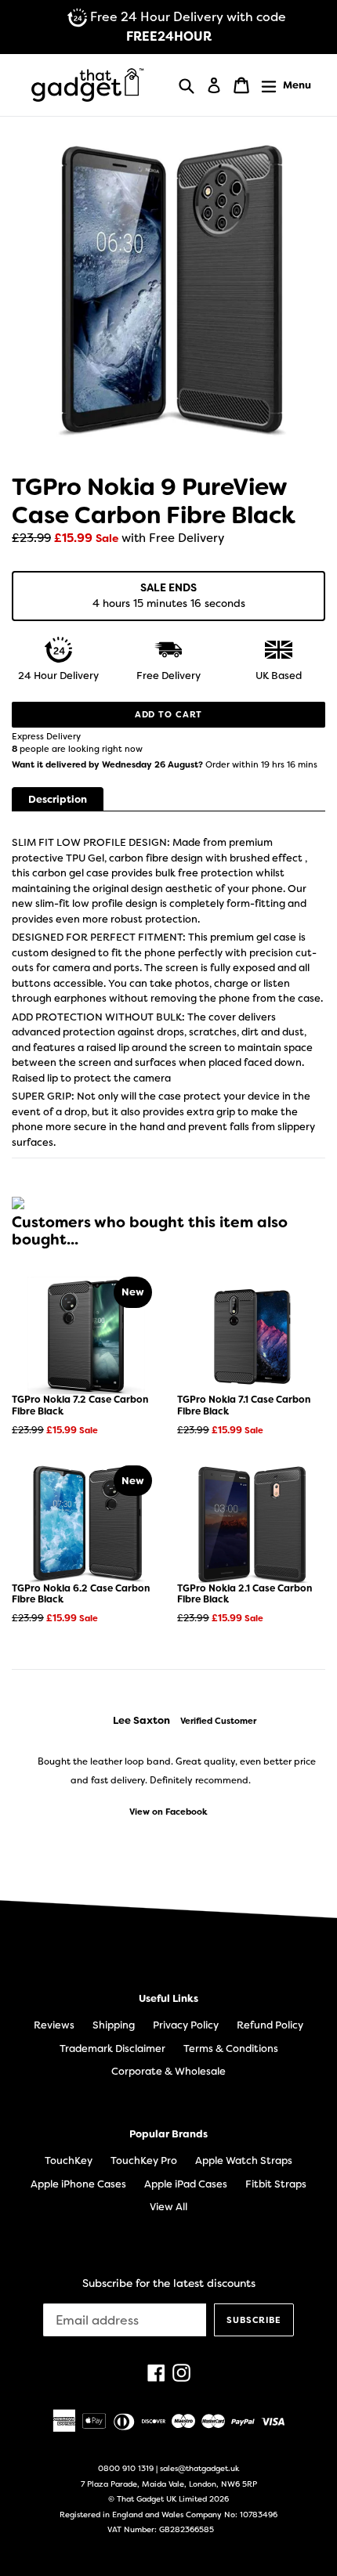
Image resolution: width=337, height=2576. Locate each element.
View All (168, 2207)
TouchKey (69, 2161)
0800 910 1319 (126, 2468)
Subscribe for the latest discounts (169, 2283)
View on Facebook (168, 1812)
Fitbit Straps (276, 2184)
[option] (168, 1766)
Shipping (114, 2025)
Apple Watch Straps (244, 2161)
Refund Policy (270, 2025)
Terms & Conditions (231, 2049)
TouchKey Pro (144, 2161)
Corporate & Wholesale (168, 2071)
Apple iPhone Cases (78, 2184)
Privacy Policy (186, 2025)
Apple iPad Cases (186, 2184)
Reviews (54, 2025)
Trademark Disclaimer (112, 2049)
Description (58, 799)
